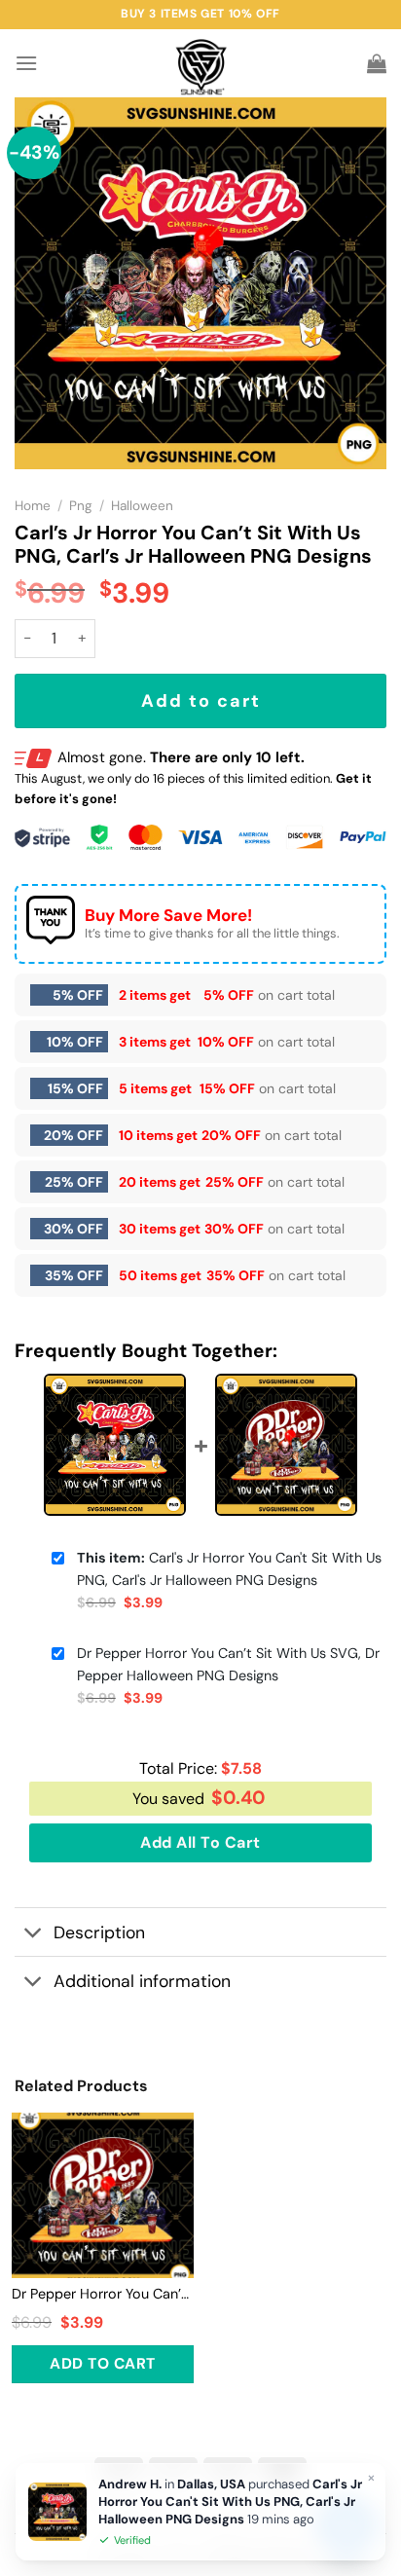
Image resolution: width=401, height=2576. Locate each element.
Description (99, 1932)
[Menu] (26, 63)
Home (33, 506)
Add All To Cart (200, 1842)
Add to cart (201, 701)
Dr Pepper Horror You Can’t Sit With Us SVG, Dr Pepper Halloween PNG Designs (228, 1664)
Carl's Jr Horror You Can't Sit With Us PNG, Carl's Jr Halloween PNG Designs (229, 1569)
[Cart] (377, 63)
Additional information (142, 1981)
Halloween (142, 506)
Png (81, 506)
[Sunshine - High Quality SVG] (201, 64)
